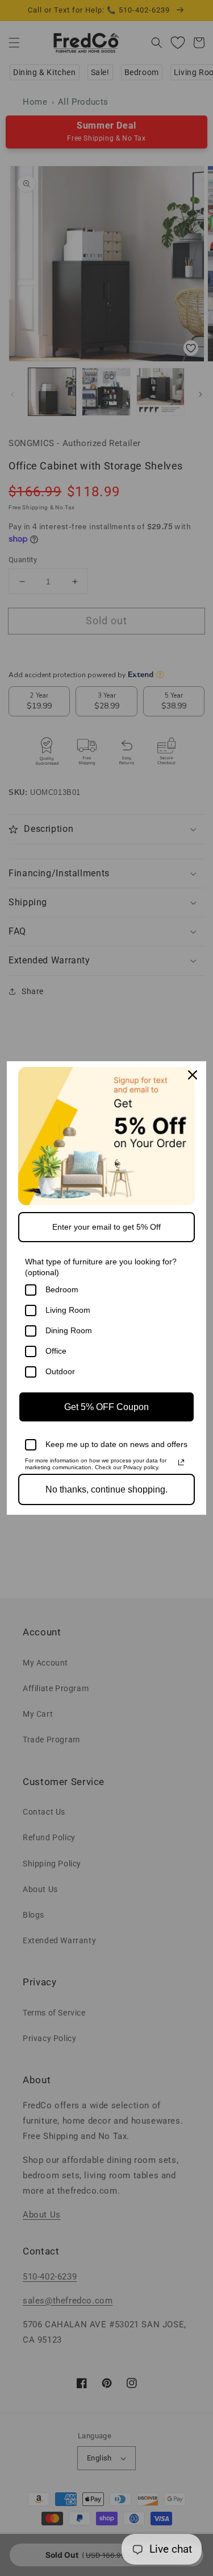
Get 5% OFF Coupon (106, 1407)
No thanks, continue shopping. (106, 1489)
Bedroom (62, 1289)
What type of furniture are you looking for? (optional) (101, 1267)
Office (56, 1351)
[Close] (193, 1075)
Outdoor (60, 1371)
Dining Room (69, 1330)
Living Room (68, 1310)
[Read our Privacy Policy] (181, 1462)
